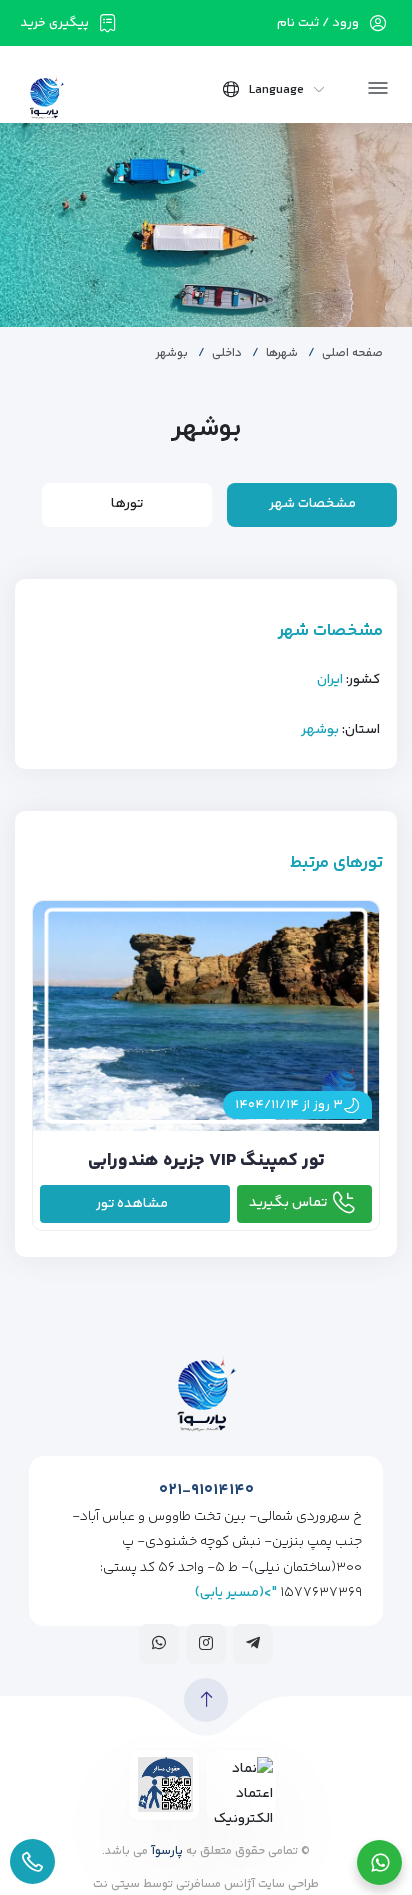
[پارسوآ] (46, 96)
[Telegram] (253, 1643)
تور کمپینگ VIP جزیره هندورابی (206, 1161)
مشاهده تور (132, 1204)
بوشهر (320, 730)
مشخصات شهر (312, 504)
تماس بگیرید (288, 1203)
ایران (330, 680)
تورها (127, 504)
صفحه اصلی (352, 353)
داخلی (227, 353)
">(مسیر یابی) (236, 1593)
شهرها (282, 353)
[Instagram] (206, 1643)
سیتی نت (116, 1884)
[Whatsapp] (159, 1643)
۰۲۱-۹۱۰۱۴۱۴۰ (206, 1490)
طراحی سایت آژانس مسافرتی (246, 1884)
